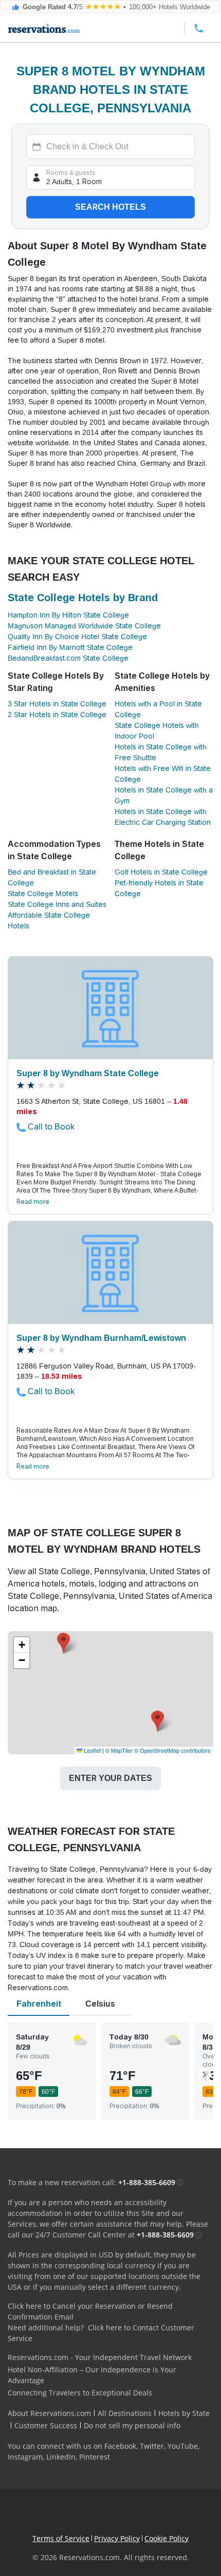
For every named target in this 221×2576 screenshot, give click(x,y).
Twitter (152, 2446)
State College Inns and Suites (57, 904)
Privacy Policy (117, 2538)
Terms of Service (61, 2538)
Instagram (25, 2457)
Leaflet (91, 1750)
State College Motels (43, 894)
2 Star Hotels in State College (57, 715)
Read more (33, 1202)
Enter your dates (110, 1778)
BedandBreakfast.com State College (68, 658)
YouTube (183, 2446)
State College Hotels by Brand (83, 598)
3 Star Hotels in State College (57, 704)
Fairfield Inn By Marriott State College (70, 647)
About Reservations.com (49, 2413)
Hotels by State (184, 2413)
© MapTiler (119, 1750)
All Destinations (125, 2413)
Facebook (120, 2446)
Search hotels (110, 207)
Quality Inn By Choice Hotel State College (77, 637)
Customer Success (46, 2425)
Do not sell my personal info (132, 2425)
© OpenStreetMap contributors (172, 1750)
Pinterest (95, 2457)
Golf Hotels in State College (161, 872)
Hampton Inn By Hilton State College (68, 615)
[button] (63, 1643)
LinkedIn (61, 2457)
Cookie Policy (167, 2538)
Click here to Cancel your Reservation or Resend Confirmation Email (90, 2311)
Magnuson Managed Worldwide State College (84, 626)
